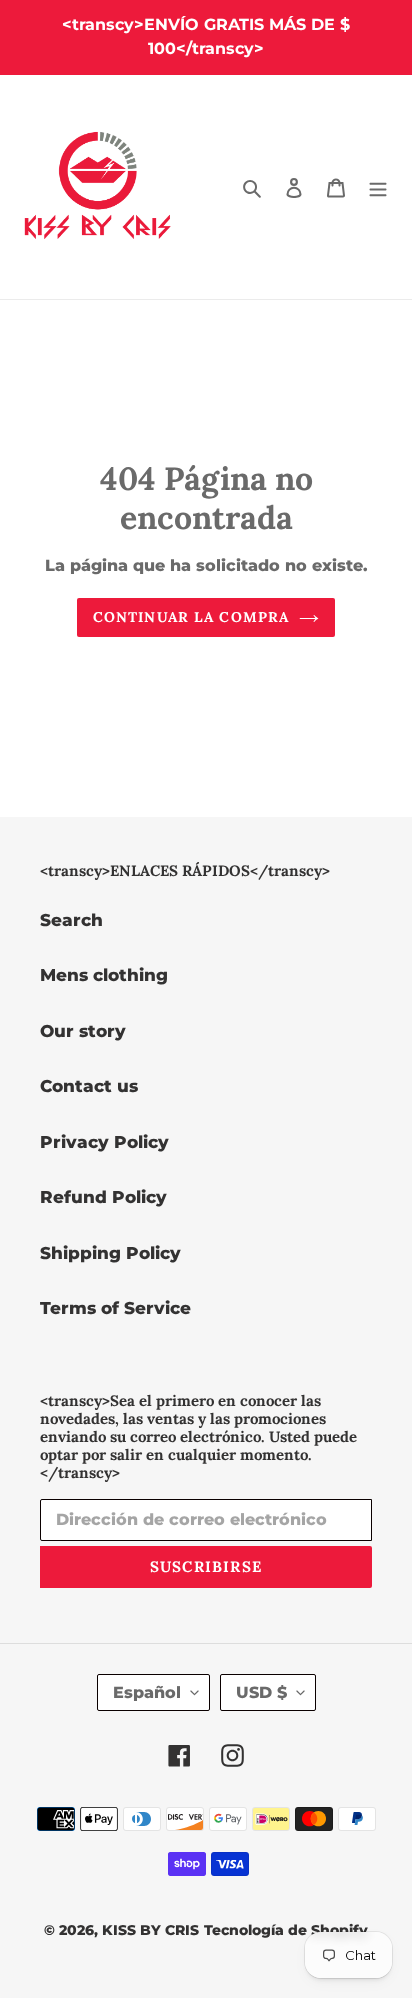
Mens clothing (104, 975)
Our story (83, 1031)
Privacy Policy (104, 1142)
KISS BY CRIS (150, 1930)
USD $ (261, 1692)
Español (147, 1692)
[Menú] (378, 187)
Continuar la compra (191, 617)
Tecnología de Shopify (286, 1930)
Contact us (89, 1086)
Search (71, 920)
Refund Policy (103, 1197)
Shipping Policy (110, 1253)
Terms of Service (115, 1308)
